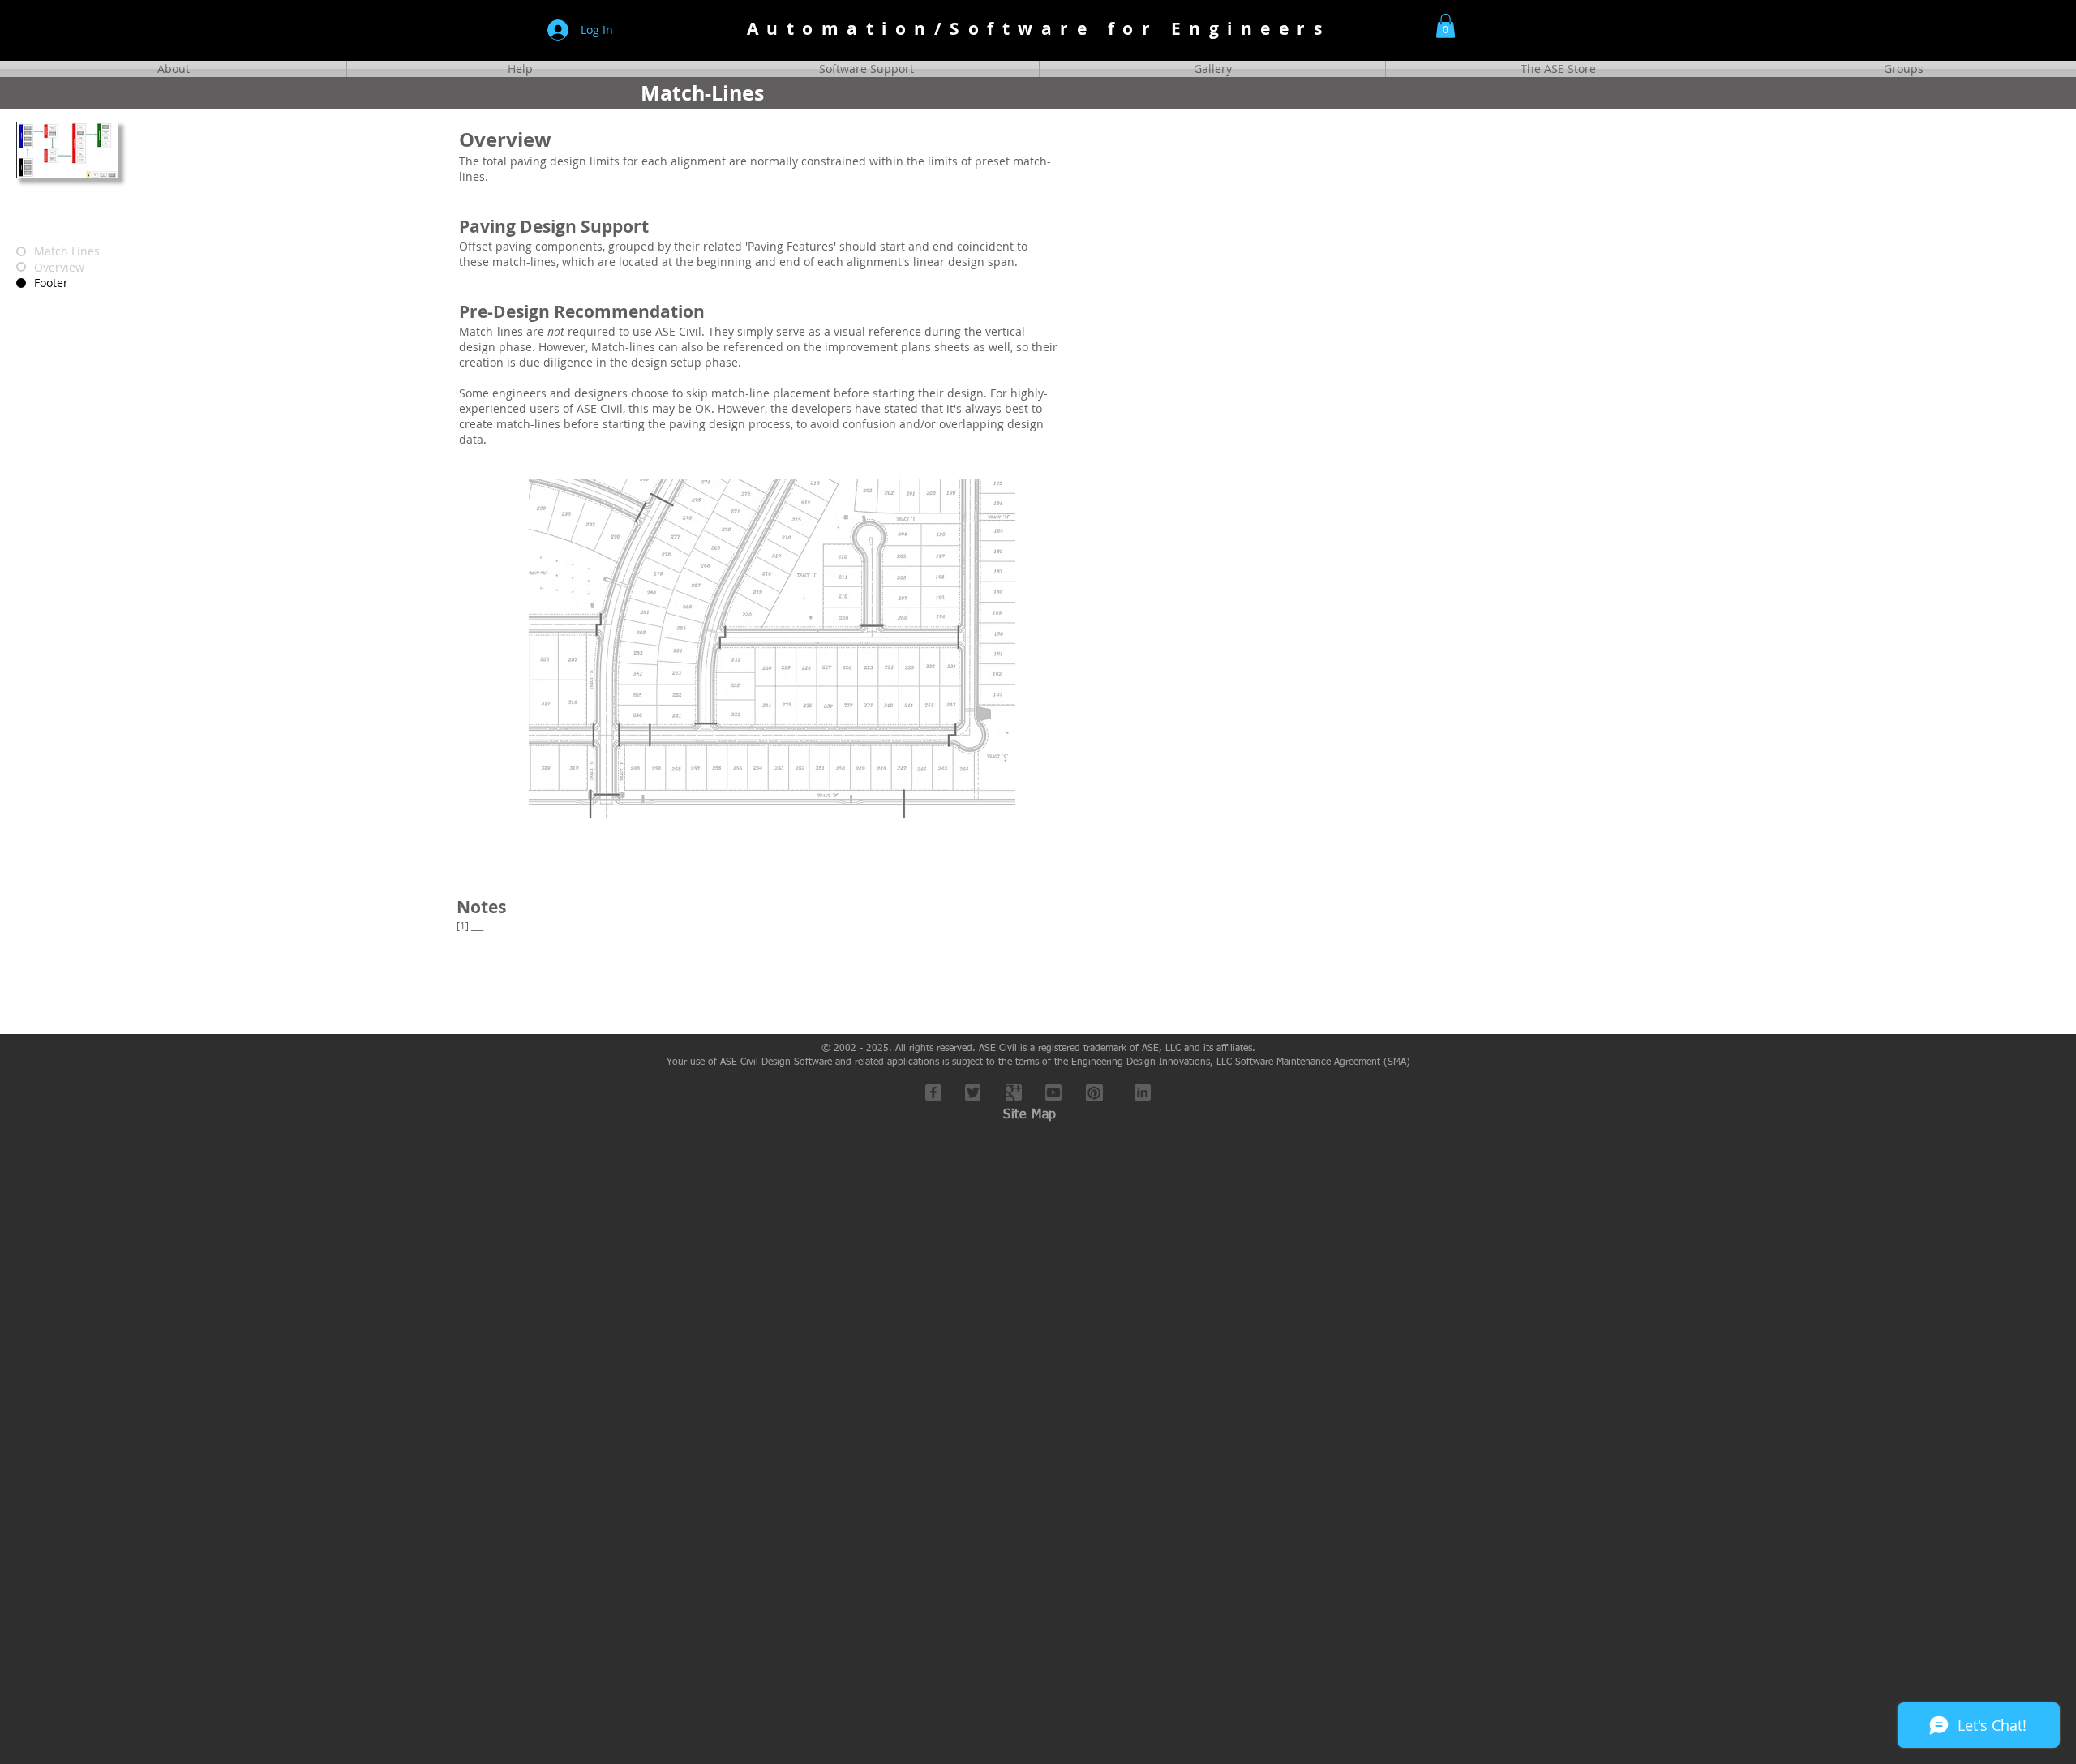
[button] (1445, 26)
